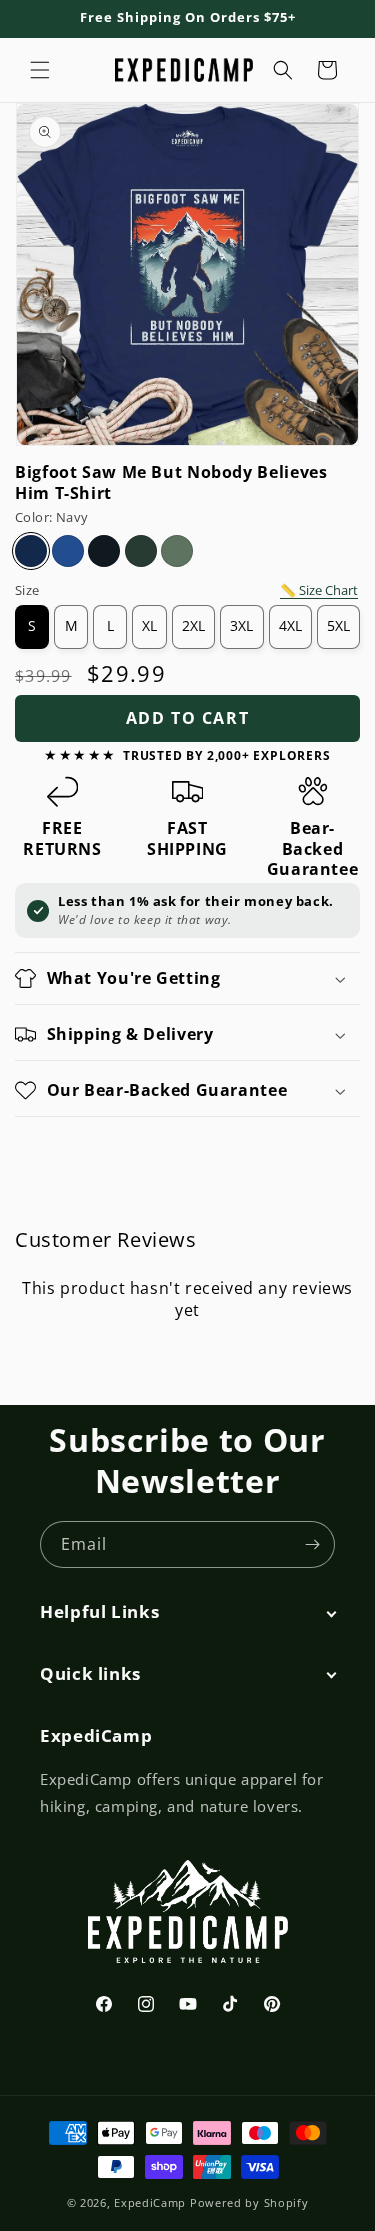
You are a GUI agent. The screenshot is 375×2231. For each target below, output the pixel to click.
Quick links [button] (90, 1674)
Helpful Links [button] (99, 1612)
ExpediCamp (150, 2202)
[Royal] (68, 551)
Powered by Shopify (249, 2202)
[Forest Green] (141, 551)
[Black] (104, 551)
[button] (40, 70)
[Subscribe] (312, 1544)
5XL (338, 626)
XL (149, 626)
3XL (241, 626)
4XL (290, 626)
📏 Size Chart (319, 590)
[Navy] (31, 551)
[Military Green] (177, 551)
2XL (193, 626)
